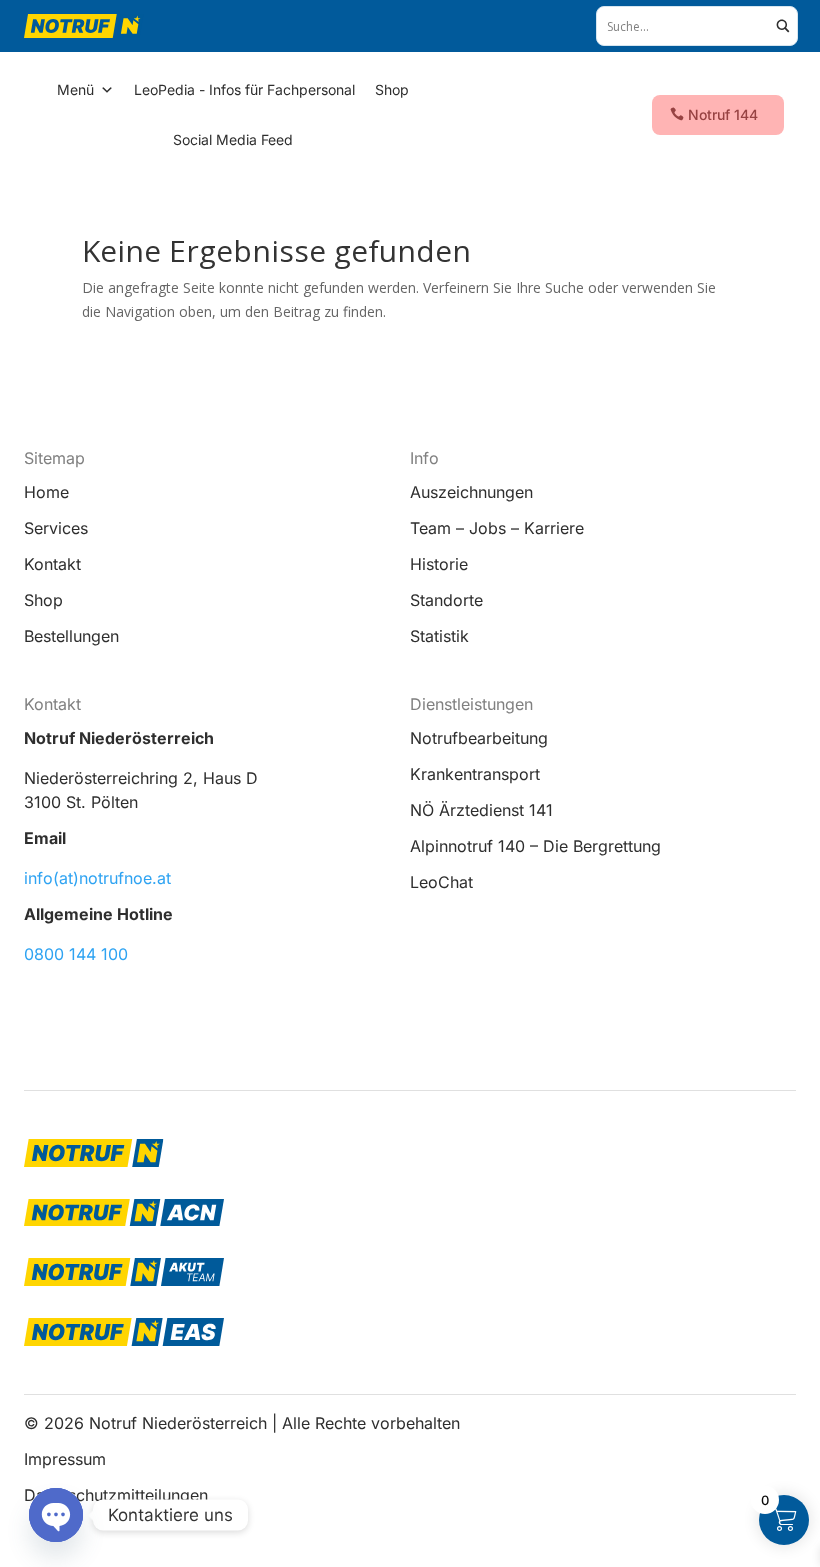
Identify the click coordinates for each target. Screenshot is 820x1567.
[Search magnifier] (783, 26)
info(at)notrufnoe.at (97, 878)
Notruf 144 (723, 114)
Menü (75, 89)
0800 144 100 (76, 954)
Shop (392, 89)
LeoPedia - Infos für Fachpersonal (244, 89)
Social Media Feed (233, 139)
